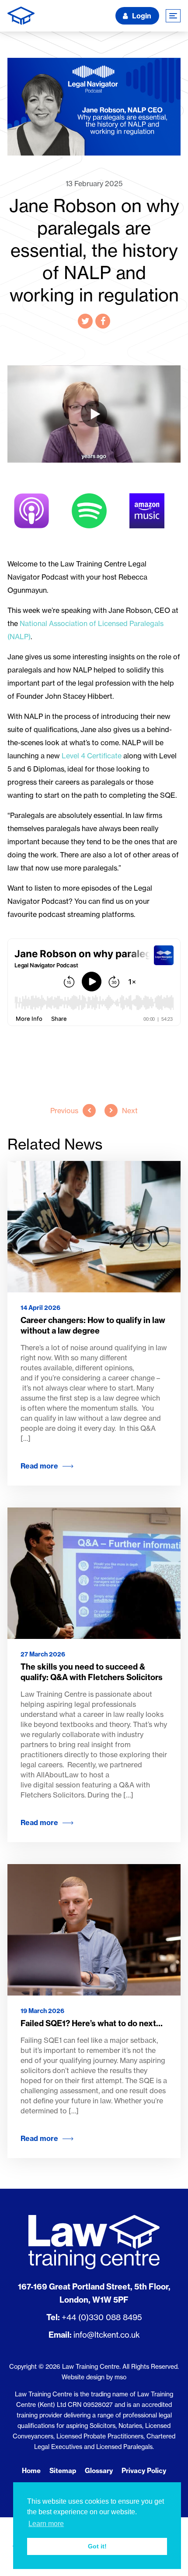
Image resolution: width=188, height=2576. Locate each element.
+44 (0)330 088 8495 (102, 2317)
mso (120, 2377)
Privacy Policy (144, 2471)
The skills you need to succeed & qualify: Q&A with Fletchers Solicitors (92, 1672)
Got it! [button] (97, 2546)
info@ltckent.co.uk (107, 2335)
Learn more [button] (46, 2524)
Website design (83, 2377)
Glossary (99, 2471)
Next (130, 1111)
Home (31, 2471)
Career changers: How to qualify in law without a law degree (93, 1325)
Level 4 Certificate (92, 756)
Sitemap (63, 2471)
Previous (64, 1111)
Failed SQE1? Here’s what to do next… (92, 2023)
